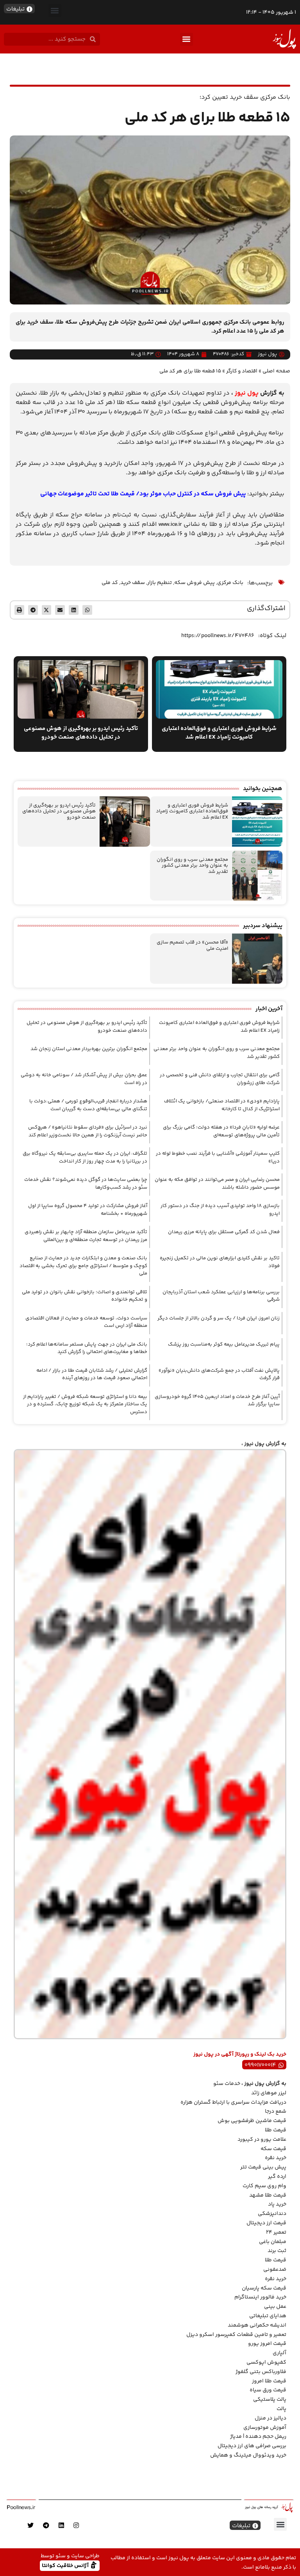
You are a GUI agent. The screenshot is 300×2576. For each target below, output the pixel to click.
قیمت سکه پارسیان (264, 2288)
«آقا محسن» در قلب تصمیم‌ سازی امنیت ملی (192, 945)
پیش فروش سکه (195, 583)
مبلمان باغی (273, 2242)
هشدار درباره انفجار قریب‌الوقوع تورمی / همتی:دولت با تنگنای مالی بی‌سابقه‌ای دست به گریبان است (88, 1105)
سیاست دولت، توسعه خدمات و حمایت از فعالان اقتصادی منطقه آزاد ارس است (86, 1322)
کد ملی (110, 583)
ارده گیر (277, 2177)
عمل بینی (275, 2307)
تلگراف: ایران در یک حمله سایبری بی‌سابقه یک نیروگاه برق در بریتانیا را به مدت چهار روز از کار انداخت (85, 1157)
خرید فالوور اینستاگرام (260, 2297)
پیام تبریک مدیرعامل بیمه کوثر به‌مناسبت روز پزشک (224, 1344)
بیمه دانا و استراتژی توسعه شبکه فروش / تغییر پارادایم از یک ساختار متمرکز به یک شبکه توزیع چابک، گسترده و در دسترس (85, 1404)
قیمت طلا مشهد (268, 2195)
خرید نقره (276, 2158)
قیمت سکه (273, 2149)
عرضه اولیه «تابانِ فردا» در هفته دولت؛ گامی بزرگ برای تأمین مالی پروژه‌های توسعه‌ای (221, 1131)
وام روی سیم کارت (264, 2186)
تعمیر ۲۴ (276, 2232)
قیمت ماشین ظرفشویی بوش (252, 2121)
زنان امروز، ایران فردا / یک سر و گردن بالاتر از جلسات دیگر (219, 1318)
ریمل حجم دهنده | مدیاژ (258, 2437)
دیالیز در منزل (271, 2418)
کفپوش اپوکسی (266, 2362)
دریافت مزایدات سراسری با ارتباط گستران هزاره (233, 2102)
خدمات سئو (227, 2084)
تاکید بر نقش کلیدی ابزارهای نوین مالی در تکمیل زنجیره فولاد (220, 1262)
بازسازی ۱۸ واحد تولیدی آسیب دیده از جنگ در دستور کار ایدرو (220, 1210)
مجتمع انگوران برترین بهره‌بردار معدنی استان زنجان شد (89, 1049)
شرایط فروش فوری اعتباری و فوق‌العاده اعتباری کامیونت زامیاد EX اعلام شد (192, 811)
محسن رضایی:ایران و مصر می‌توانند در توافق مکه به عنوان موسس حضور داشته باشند (217, 1184)
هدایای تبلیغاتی (268, 2316)
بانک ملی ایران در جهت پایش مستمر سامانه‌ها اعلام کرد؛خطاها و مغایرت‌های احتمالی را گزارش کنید (87, 1348)
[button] (55, 10)
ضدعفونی (275, 2270)
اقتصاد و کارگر (242, 371)
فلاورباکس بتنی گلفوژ (261, 2372)
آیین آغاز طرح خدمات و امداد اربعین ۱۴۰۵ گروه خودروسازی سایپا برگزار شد (217, 1401)
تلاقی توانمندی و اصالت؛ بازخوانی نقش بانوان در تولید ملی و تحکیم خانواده (85, 1296)
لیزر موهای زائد (269, 2093)
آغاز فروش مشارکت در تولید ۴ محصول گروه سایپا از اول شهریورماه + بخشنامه (88, 1210)
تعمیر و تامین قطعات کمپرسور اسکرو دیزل (236, 2335)
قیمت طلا (276, 2130)
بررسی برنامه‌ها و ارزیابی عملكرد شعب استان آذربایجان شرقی (221, 1296)
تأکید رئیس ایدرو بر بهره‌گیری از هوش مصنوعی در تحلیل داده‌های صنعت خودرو (59, 811)
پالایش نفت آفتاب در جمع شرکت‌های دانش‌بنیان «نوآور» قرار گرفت (219, 1374)
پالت (281, 2409)
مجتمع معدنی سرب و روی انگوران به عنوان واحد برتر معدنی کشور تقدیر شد (192, 866)
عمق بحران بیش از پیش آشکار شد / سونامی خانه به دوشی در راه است (84, 1079)
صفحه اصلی (276, 371)
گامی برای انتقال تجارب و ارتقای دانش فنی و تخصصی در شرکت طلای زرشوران (220, 1079)
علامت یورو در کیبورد (262, 2140)
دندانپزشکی (272, 2214)
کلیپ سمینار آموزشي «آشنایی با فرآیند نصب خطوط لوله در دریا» (218, 1157)
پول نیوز (247, 393)
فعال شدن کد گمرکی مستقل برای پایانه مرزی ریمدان (224, 1232)
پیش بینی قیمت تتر (263, 2167)
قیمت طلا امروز (269, 2381)
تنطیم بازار (160, 583)
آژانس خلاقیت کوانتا (66, 2565)
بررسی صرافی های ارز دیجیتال (252, 2446)
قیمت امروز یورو (267, 2344)
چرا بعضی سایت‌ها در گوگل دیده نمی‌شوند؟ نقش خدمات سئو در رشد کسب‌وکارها (86, 1184)
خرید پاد (277, 2204)
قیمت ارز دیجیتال (266, 2223)
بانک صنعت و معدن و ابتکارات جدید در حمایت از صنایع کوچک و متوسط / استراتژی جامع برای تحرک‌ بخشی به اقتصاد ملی (83, 1266)
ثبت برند (277, 2251)
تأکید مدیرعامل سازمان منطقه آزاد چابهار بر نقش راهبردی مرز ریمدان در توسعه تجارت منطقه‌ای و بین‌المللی (86, 1236)
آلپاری (279, 2353)
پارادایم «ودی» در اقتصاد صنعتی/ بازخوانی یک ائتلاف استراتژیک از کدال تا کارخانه (222, 1105)
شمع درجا (276, 2111)
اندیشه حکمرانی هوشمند (257, 2325)
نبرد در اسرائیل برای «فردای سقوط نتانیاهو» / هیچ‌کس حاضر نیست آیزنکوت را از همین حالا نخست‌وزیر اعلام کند (88, 1131)
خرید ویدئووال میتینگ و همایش (248, 2455)
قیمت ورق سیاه (268, 2390)
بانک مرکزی (230, 583)
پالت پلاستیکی (270, 2400)
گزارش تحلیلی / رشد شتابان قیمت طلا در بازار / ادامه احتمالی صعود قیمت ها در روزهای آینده (92, 1374)
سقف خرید (133, 583)
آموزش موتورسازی (265, 2428)
